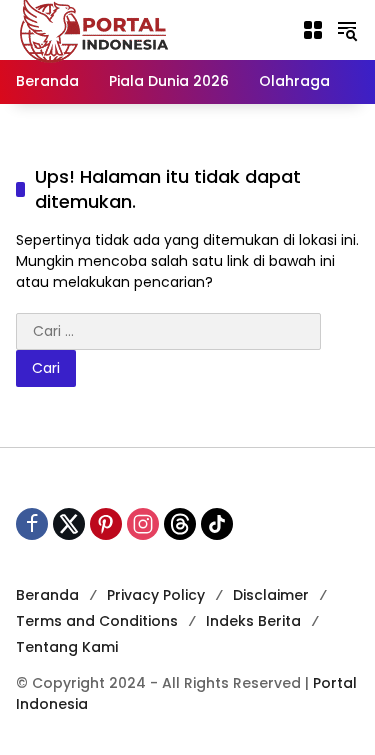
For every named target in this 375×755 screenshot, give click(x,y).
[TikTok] (217, 524)
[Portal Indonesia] (95, 29)
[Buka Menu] (313, 30)
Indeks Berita (253, 621)
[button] (347, 30)
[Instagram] (143, 524)
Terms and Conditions (97, 621)
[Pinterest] (106, 524)
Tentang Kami (67, 647)
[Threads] (180, 524)
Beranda (47, 595)
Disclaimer (271, 595)
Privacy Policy (156, 595)
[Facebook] (32, 524)
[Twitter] (69, 524)
